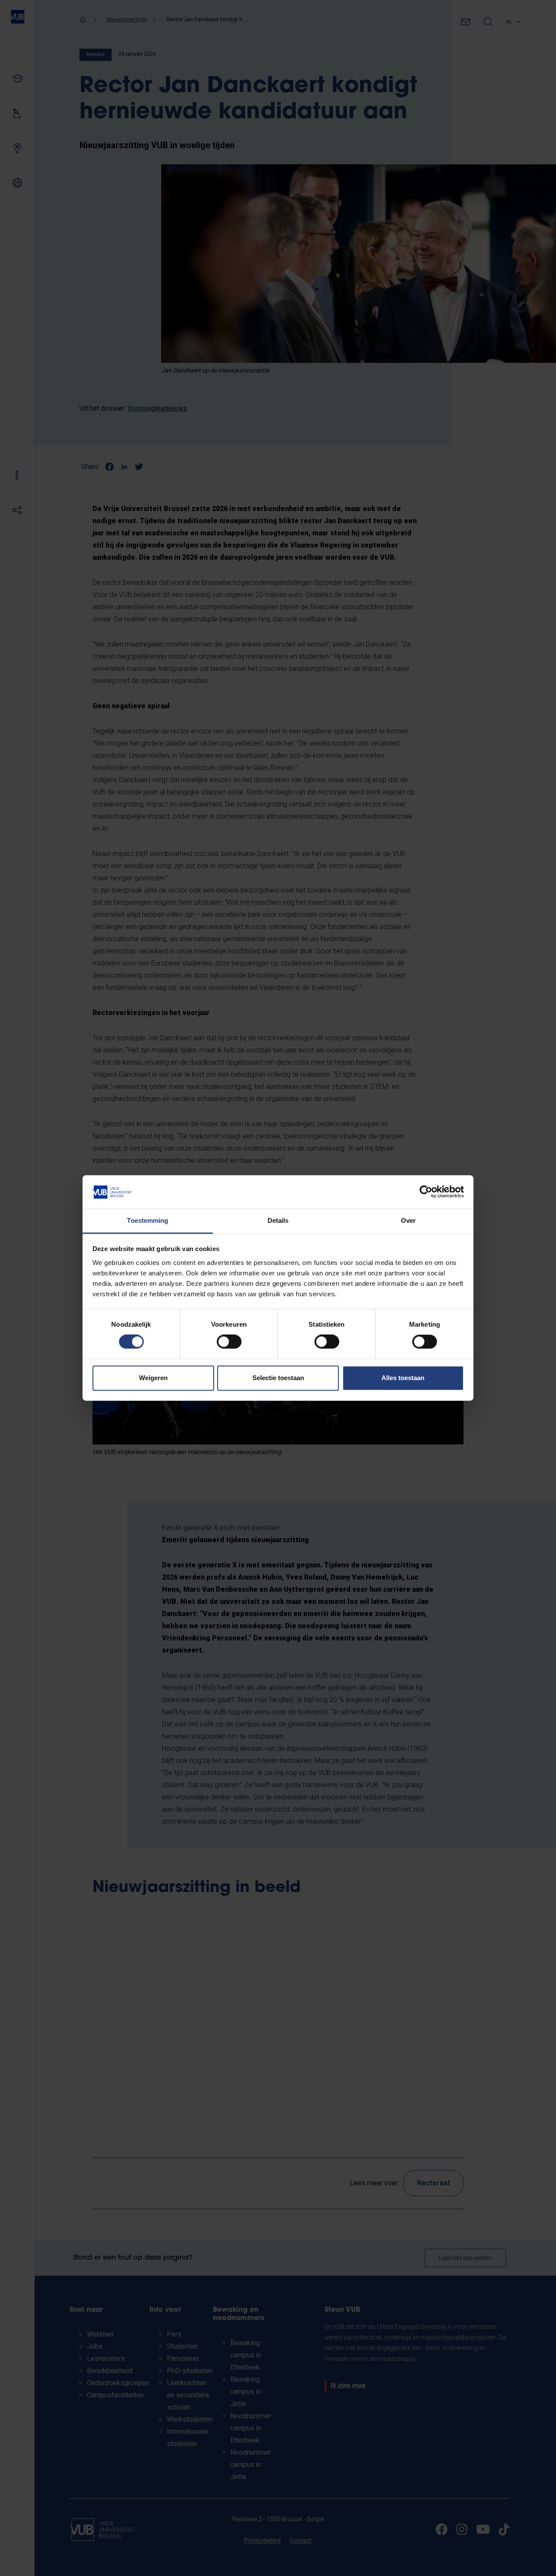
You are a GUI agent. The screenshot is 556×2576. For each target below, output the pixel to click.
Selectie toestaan (278, 1378)
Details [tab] (278, 1220)
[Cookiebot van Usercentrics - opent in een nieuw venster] (426, 1192)
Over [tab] (408, 1220)
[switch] (229, 1342)
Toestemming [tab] (147, 1220)
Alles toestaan (403, 1378)
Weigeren (153, 1378)
